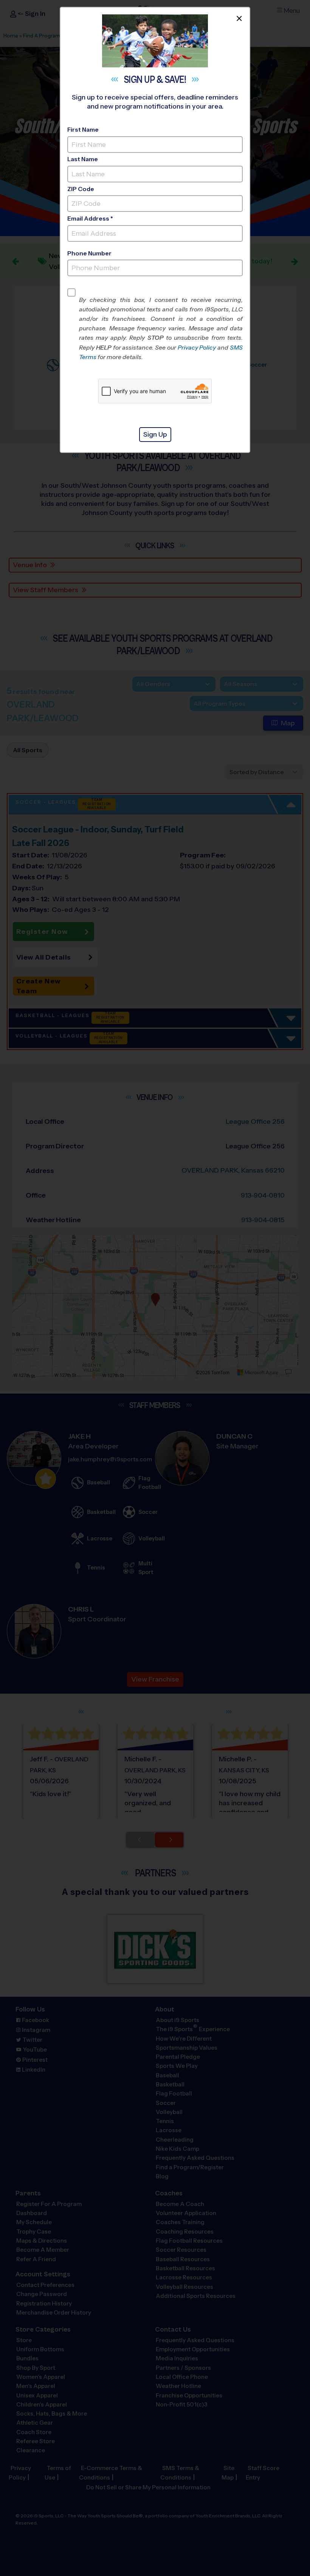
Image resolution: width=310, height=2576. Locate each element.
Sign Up (155, 434)
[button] (161, 328)
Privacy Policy (197, 348)
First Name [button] (83, 130)
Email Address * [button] (90, 219)
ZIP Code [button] (81, 189)
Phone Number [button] (89, 253)
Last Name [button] (83, 159)
